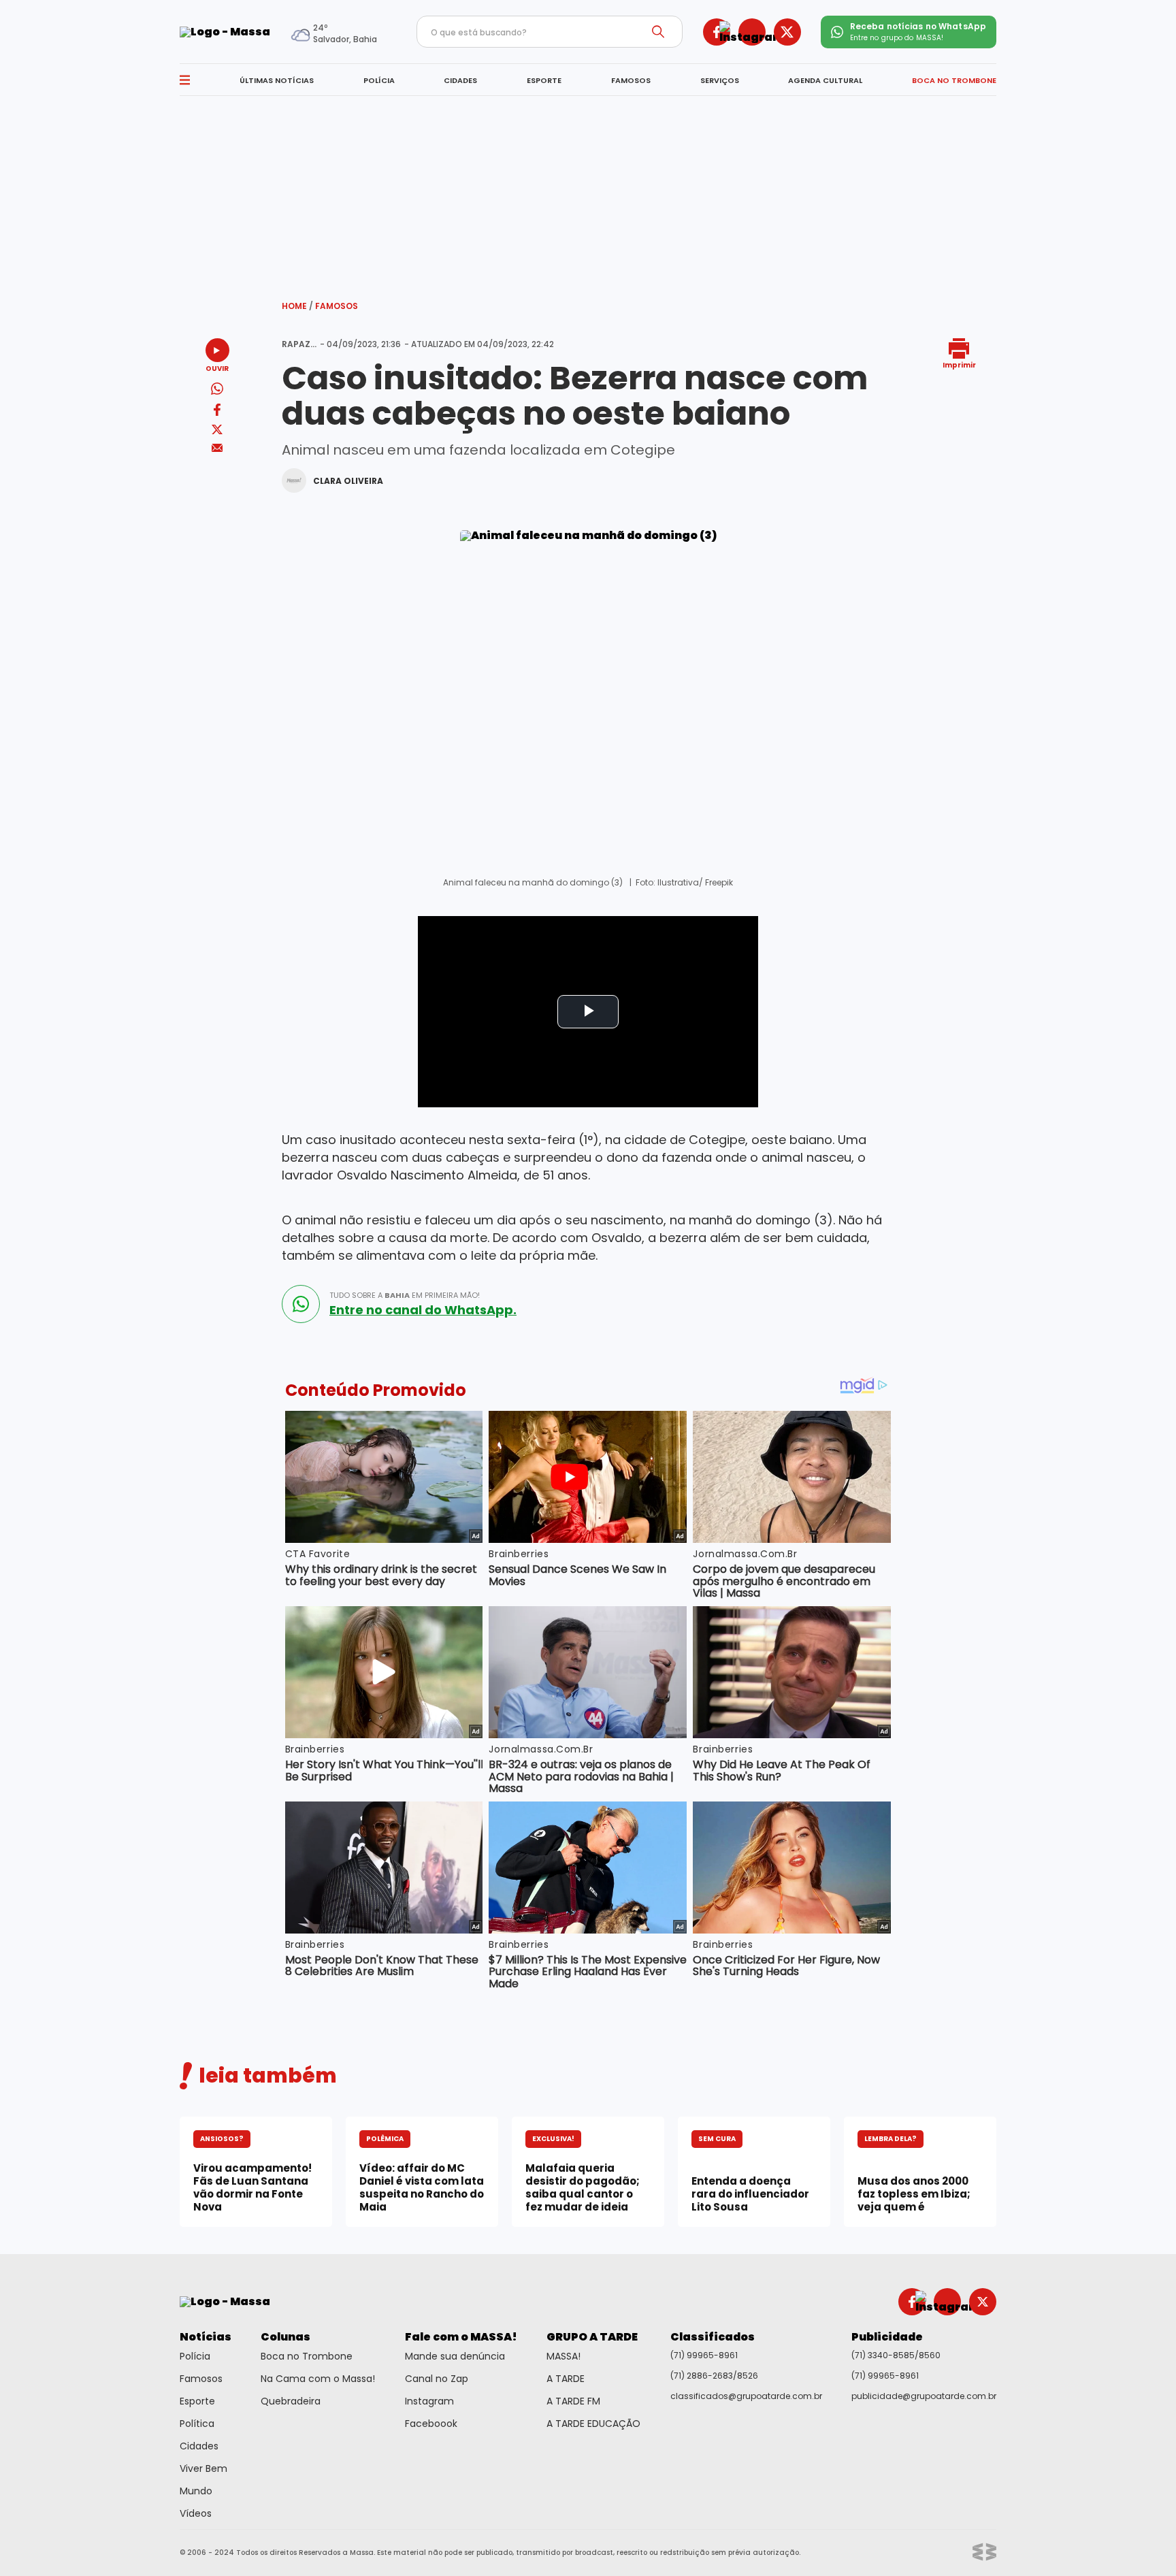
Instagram (429, 2401)
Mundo (196, 2491)
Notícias (206, 2337)
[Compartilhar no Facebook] (217, 412)
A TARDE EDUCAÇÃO (593, 2424)
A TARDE (566, 2379)
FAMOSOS (631, 80)
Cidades (199, 2446)
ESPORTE (544, 80)
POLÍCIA (379, 80)
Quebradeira (291, 2401)
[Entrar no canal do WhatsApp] (301, 1304)
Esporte (197, 2401)
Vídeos (196, 2513)
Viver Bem (203, 2468)
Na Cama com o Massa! (318, 2379)
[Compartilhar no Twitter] (217, 430)
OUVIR (217, 368)
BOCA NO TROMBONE (954, 80)
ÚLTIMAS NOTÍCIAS (277, 80)
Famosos (337, 306)
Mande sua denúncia (455, 2356)
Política (197, 2424)
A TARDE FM (573, 2401)
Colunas (285, 2337)
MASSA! (563, 2356)
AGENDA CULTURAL (825, 80)
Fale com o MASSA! (461, 2337)
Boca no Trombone (307, 2356)
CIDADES (460, 80)
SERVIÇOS (720, 80)
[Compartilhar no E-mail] (217, 448)
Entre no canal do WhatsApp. (423, 1310)
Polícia (195, 2356)
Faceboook (431, 2424)
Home (297, 306)
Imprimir (959, 364)
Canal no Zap (437, 2379)
